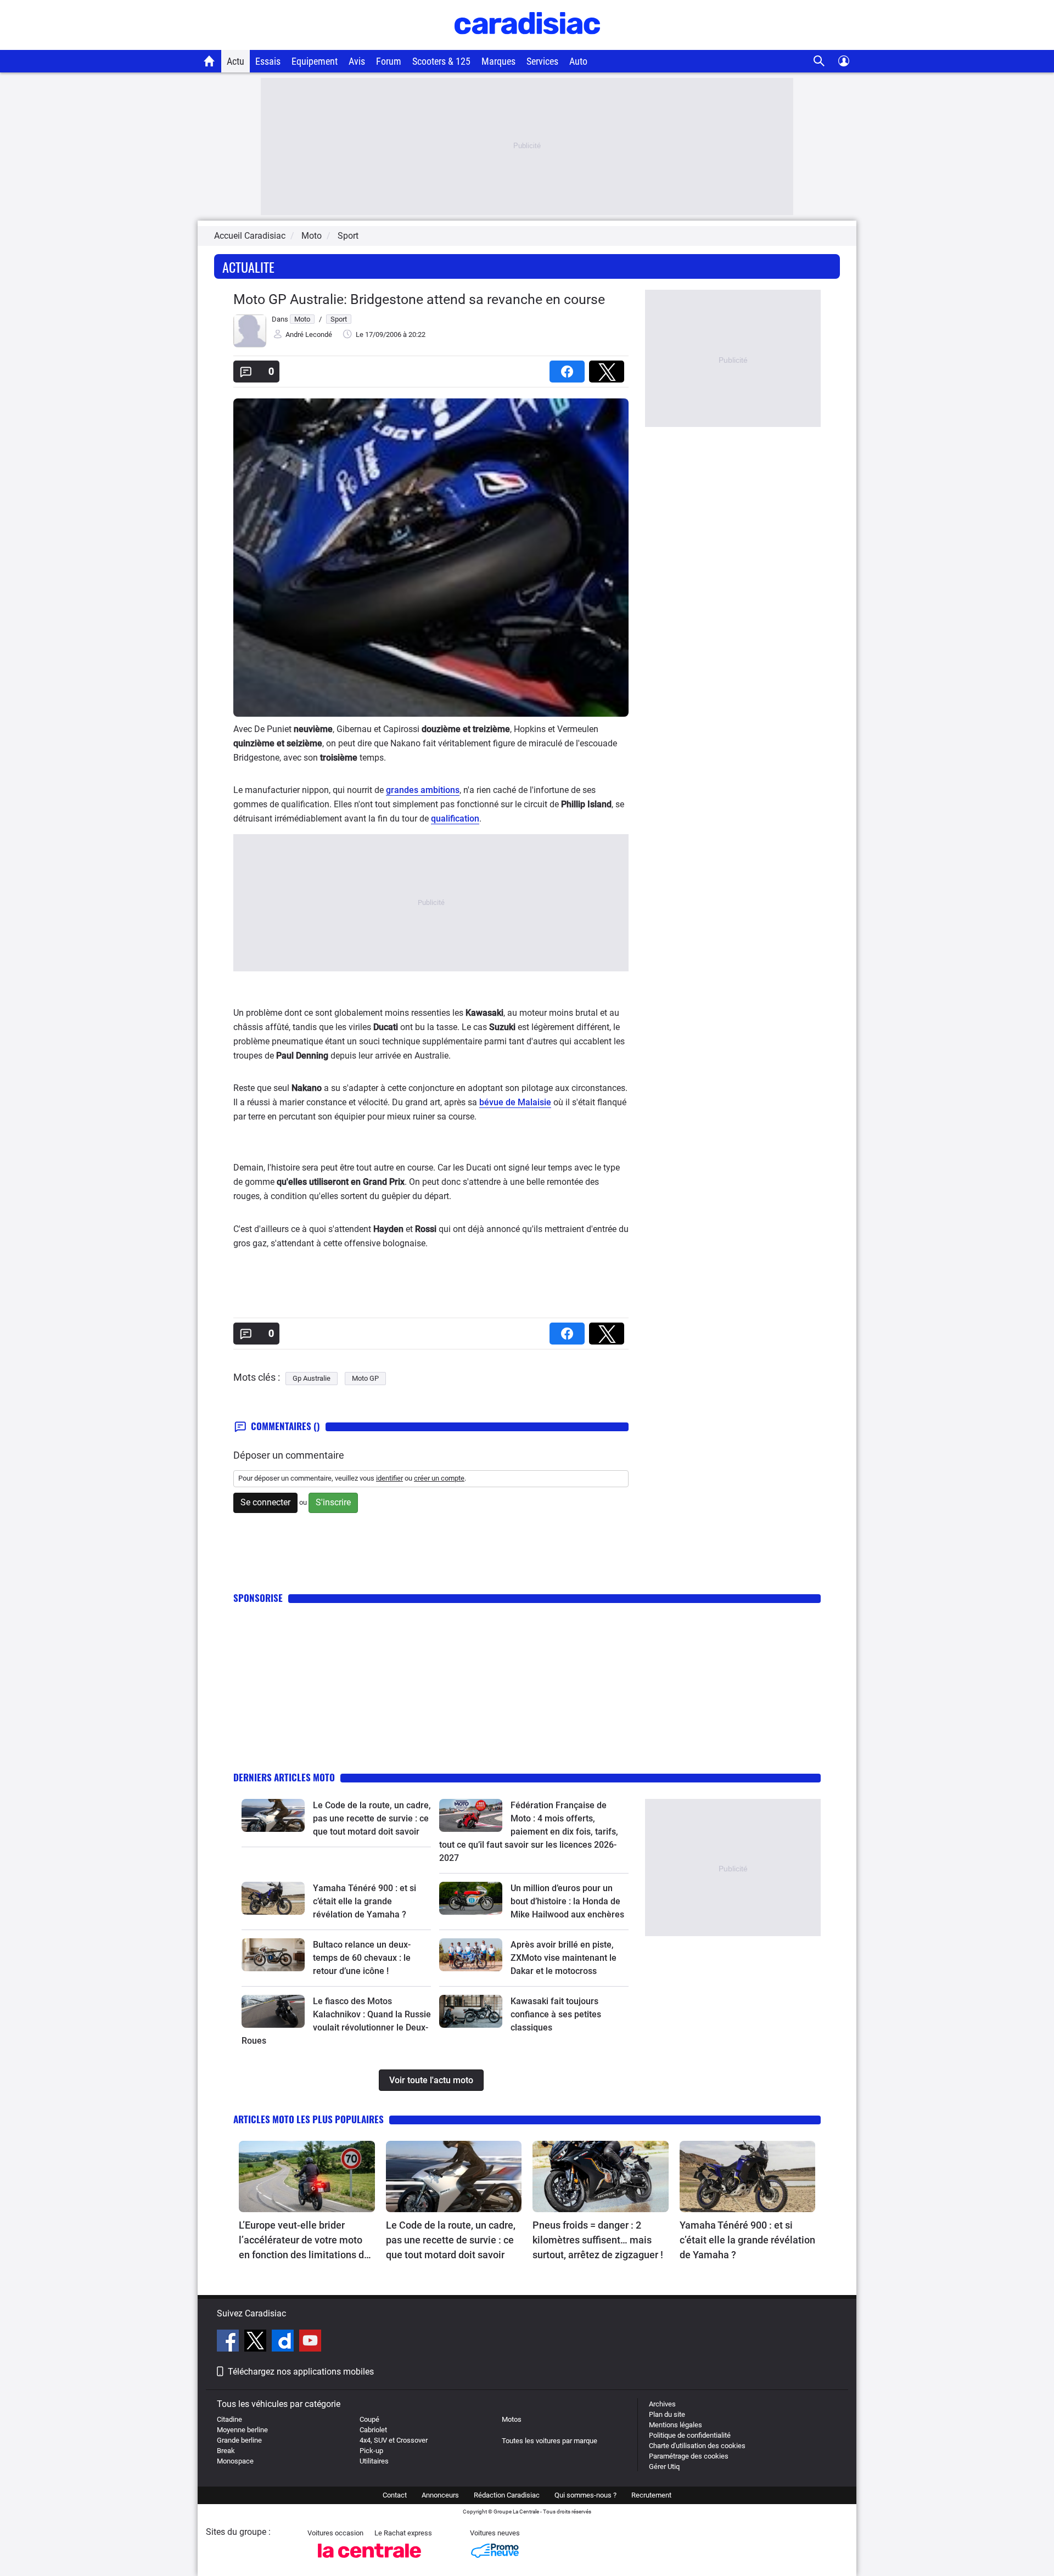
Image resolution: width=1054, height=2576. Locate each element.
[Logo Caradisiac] (527, 44)
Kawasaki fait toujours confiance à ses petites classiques (556, 2014)
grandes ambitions (423, 790)
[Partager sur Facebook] (569, 368)
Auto (578, 61)
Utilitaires (374, 2461)
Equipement (315, 61)
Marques (498, 61)
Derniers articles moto (284, 1777)
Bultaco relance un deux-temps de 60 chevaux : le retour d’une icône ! (362, 1958)
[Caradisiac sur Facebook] (229, 2342)
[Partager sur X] (609, 368)
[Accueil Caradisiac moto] (209, 61)
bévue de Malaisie (515, 1102)
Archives (662, 2404)
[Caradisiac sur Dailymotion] (284, 2342)
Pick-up (371, 2451)
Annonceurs (440, 2495)
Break (226, 2451)
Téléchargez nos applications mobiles (301, 2372)
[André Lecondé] (250, 345)
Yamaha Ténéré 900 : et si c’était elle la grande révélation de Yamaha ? (365, 1901)
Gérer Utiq (664, 2467)
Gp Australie (312, 1378)
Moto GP (365, 1378)
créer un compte (439, 1478)
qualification (455, 819)
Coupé (369, 2419)
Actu (236, 61)
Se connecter (265, 1502)
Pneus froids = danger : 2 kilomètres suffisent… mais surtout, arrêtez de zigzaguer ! (598, 2240)
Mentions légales (675, 2425)
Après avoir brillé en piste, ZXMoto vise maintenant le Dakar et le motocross (564, 1958)
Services (542, 61)
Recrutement (651, 2495)
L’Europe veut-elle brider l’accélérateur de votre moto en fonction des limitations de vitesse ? (304, 2241)
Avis (357, 61)
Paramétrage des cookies (689, 2456)
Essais (268, 61)
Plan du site (667, 2414)
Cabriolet (373, 2430)
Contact (395, 2495)
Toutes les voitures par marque (550, 2441)
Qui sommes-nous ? (585, 2495)
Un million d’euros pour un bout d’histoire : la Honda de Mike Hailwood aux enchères (567, 1901)
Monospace (235, 2461)
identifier (389, 1478)
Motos (512, 2419)
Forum (389, 61)
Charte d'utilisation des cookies (697, 2446)
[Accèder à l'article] (273, 1815)
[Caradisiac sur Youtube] (310, 2342)
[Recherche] (819, 61)
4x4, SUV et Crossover (394, 2440)
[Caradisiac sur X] (257, 2342)
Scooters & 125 (441, 61)
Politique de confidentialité (690, 2435)
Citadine (229, 2419)
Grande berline (239, 2440)
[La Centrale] (369, 2561)
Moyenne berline (242, 2430)
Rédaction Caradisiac (507, 2495)
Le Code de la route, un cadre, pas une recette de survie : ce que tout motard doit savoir (372, 1818)
